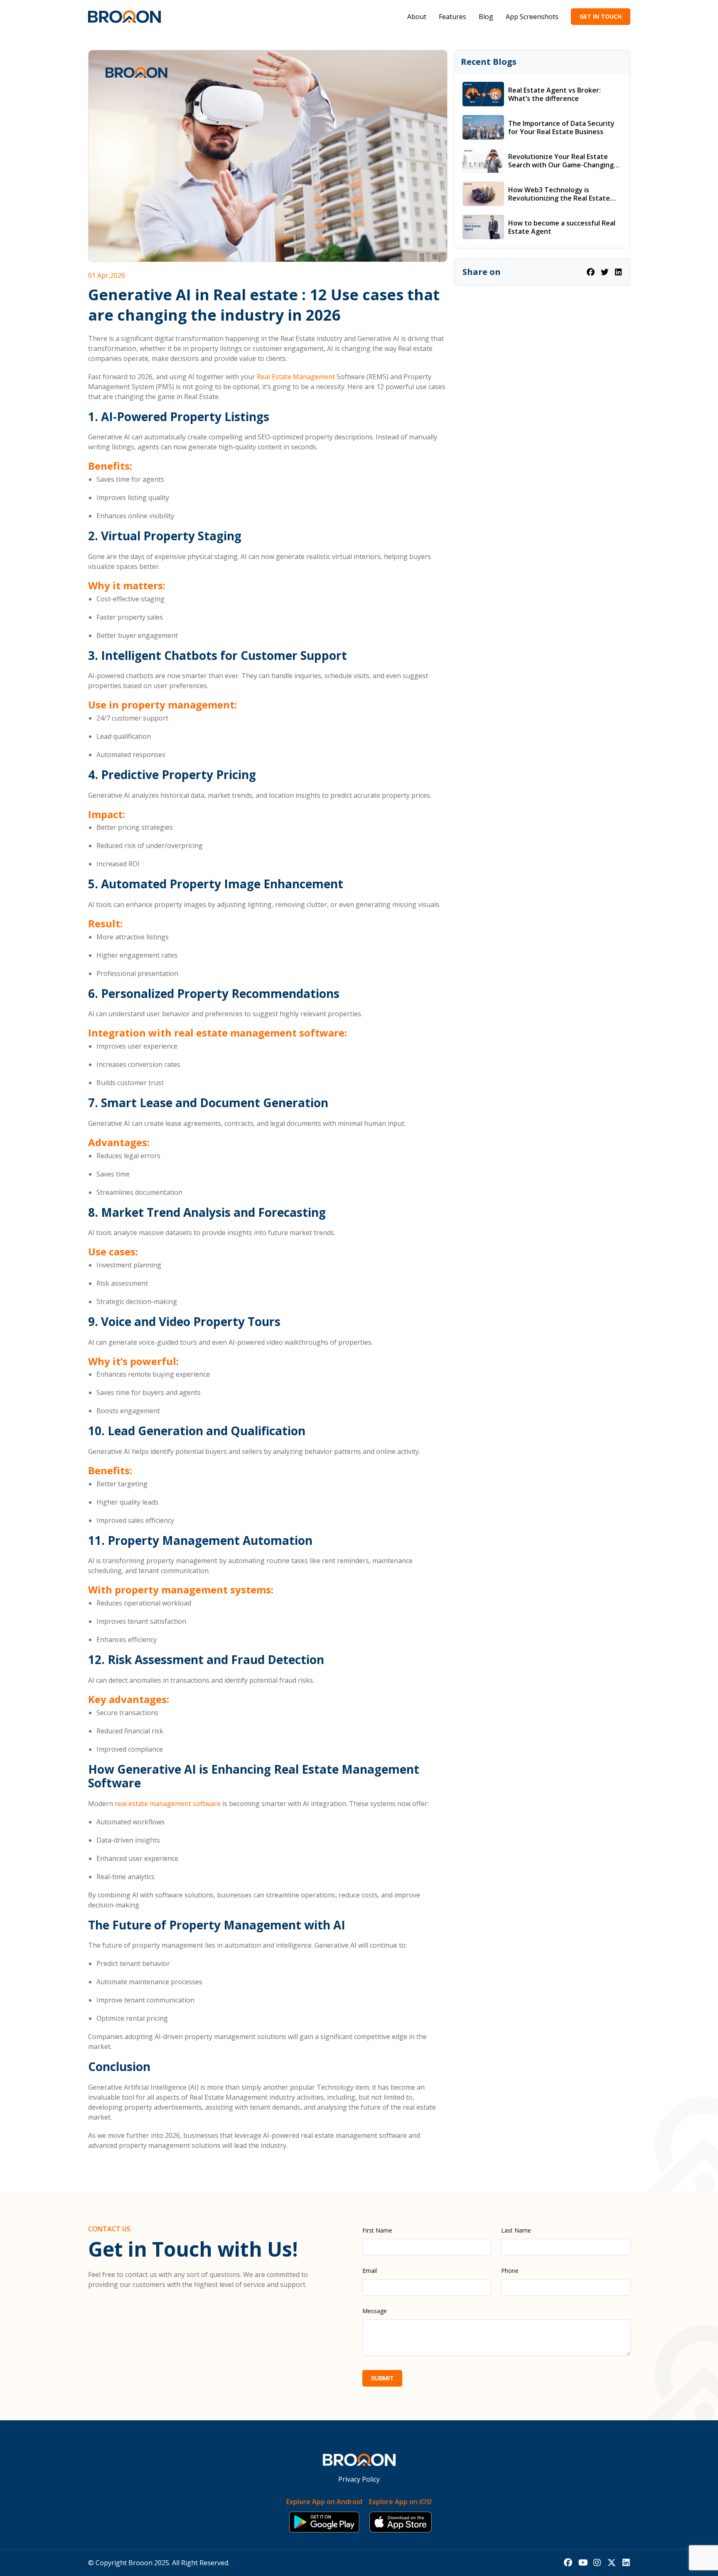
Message (375, 2311)
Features (452, 17)
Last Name (516, 2230)
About (417, 17)
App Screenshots (532, 17)
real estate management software (168, 1804)
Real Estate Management (296, 377)
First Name (377, 2230)
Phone (510, 2271)
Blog (486, 17)
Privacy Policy (359, 2479)
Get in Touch (601, 16)
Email (370, 2271)
